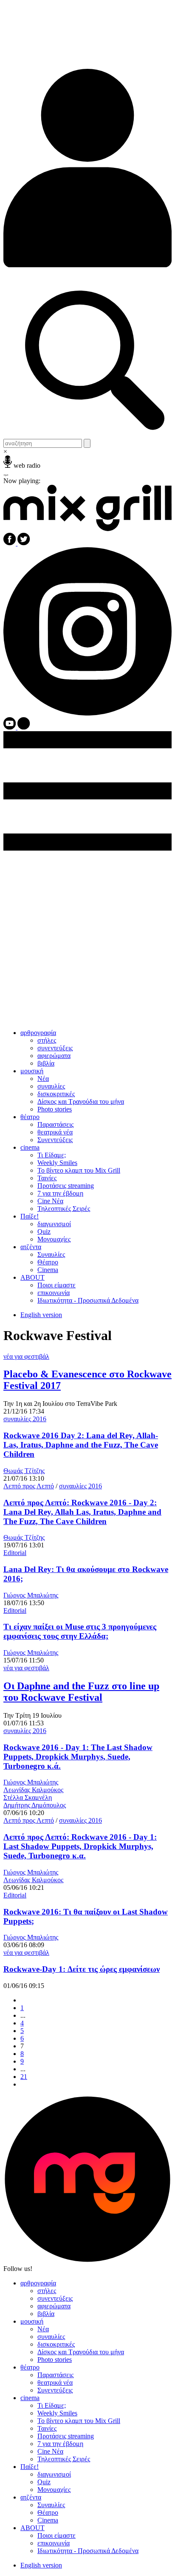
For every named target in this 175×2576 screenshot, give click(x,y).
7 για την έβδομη (60, 1193)
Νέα (43, 1079)
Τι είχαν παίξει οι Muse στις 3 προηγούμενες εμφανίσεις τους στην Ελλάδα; (80, 1631)
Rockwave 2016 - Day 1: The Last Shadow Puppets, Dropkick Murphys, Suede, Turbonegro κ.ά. (78, 1757)
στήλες (47, 1040)
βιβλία (46, 1063)
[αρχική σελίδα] (87, 529)
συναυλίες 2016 (25, 1419)
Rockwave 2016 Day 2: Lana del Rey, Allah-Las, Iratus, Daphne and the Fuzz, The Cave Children (81, 1445)
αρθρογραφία (38, 1033)
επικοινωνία (54, 1293)
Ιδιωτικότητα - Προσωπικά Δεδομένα (88, 1300)
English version (41, 1315)
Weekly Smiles (57, 1163)
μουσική (32, 1071)
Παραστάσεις (55, 1124)
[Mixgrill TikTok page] (24, 727)
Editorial (15, 1553)
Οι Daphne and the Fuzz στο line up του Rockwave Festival (81, 1692)
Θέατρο (48, 1262)
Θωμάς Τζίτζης (24, 1471)
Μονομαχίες (54, 1239)
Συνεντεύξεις (55, 1140)
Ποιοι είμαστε (56, 1285)
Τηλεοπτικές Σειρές (64, 1209)
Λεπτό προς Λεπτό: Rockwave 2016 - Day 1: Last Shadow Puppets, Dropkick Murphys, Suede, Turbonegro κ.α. (80, 1846)
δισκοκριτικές (56, 1094)
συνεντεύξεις (55, 1048)
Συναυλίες (51, 1254)
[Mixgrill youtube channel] (10, 727)
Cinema (48, 1270)
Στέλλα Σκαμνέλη (28, 1797)
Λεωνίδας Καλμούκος (33, 1790)
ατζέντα (31, 1247)
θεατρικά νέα (55, 1132)
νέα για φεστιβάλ (26, 1356)
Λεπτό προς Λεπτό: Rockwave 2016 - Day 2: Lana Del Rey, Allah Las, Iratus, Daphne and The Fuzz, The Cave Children (82, 1512)
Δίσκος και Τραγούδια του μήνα (81, 1101)
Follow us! (18, 2269)
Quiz (44, 1231)
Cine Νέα (50, 1201)
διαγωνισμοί (54, 1224)
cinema (30, 1147)
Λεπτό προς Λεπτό (29, 1486)
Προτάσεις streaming (66, 1186)
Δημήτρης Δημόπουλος (35, 1805)
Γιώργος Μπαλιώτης (31, 1595)
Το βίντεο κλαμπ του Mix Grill (79, 1170)
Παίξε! (30, 1216)
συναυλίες (51, 1086)
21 (24, 2077)
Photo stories (55, 1109)
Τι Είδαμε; (52, 1155)
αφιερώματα (54, 1056)
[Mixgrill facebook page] (10, 543)
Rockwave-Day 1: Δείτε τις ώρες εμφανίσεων (82, 1969)
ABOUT (32, 1277)
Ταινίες (47, 1178)
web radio (27, 465)
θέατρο (30, 1117)
